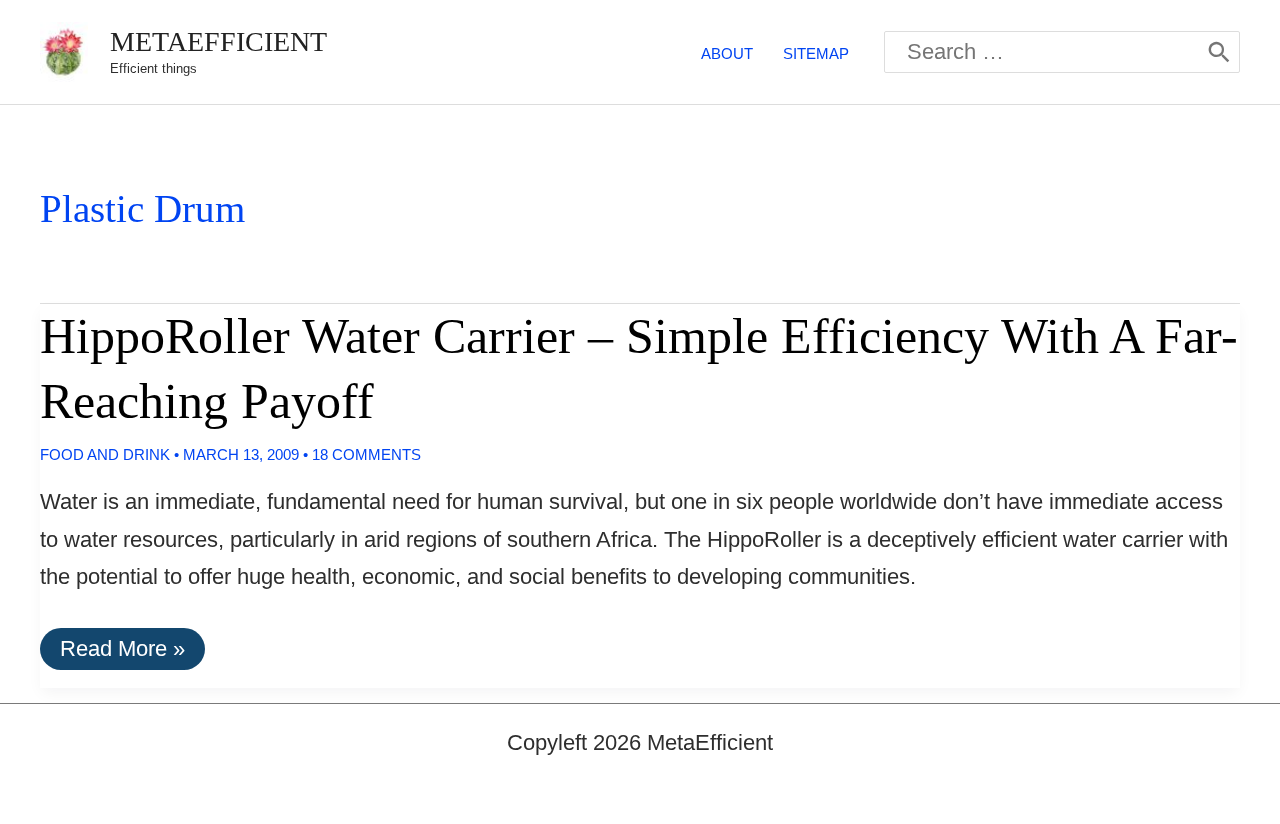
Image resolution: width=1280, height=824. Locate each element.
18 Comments (366, 454)
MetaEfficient (218, 41)
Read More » (122, 652)
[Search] (1219, 52)
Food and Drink (105, 454)
